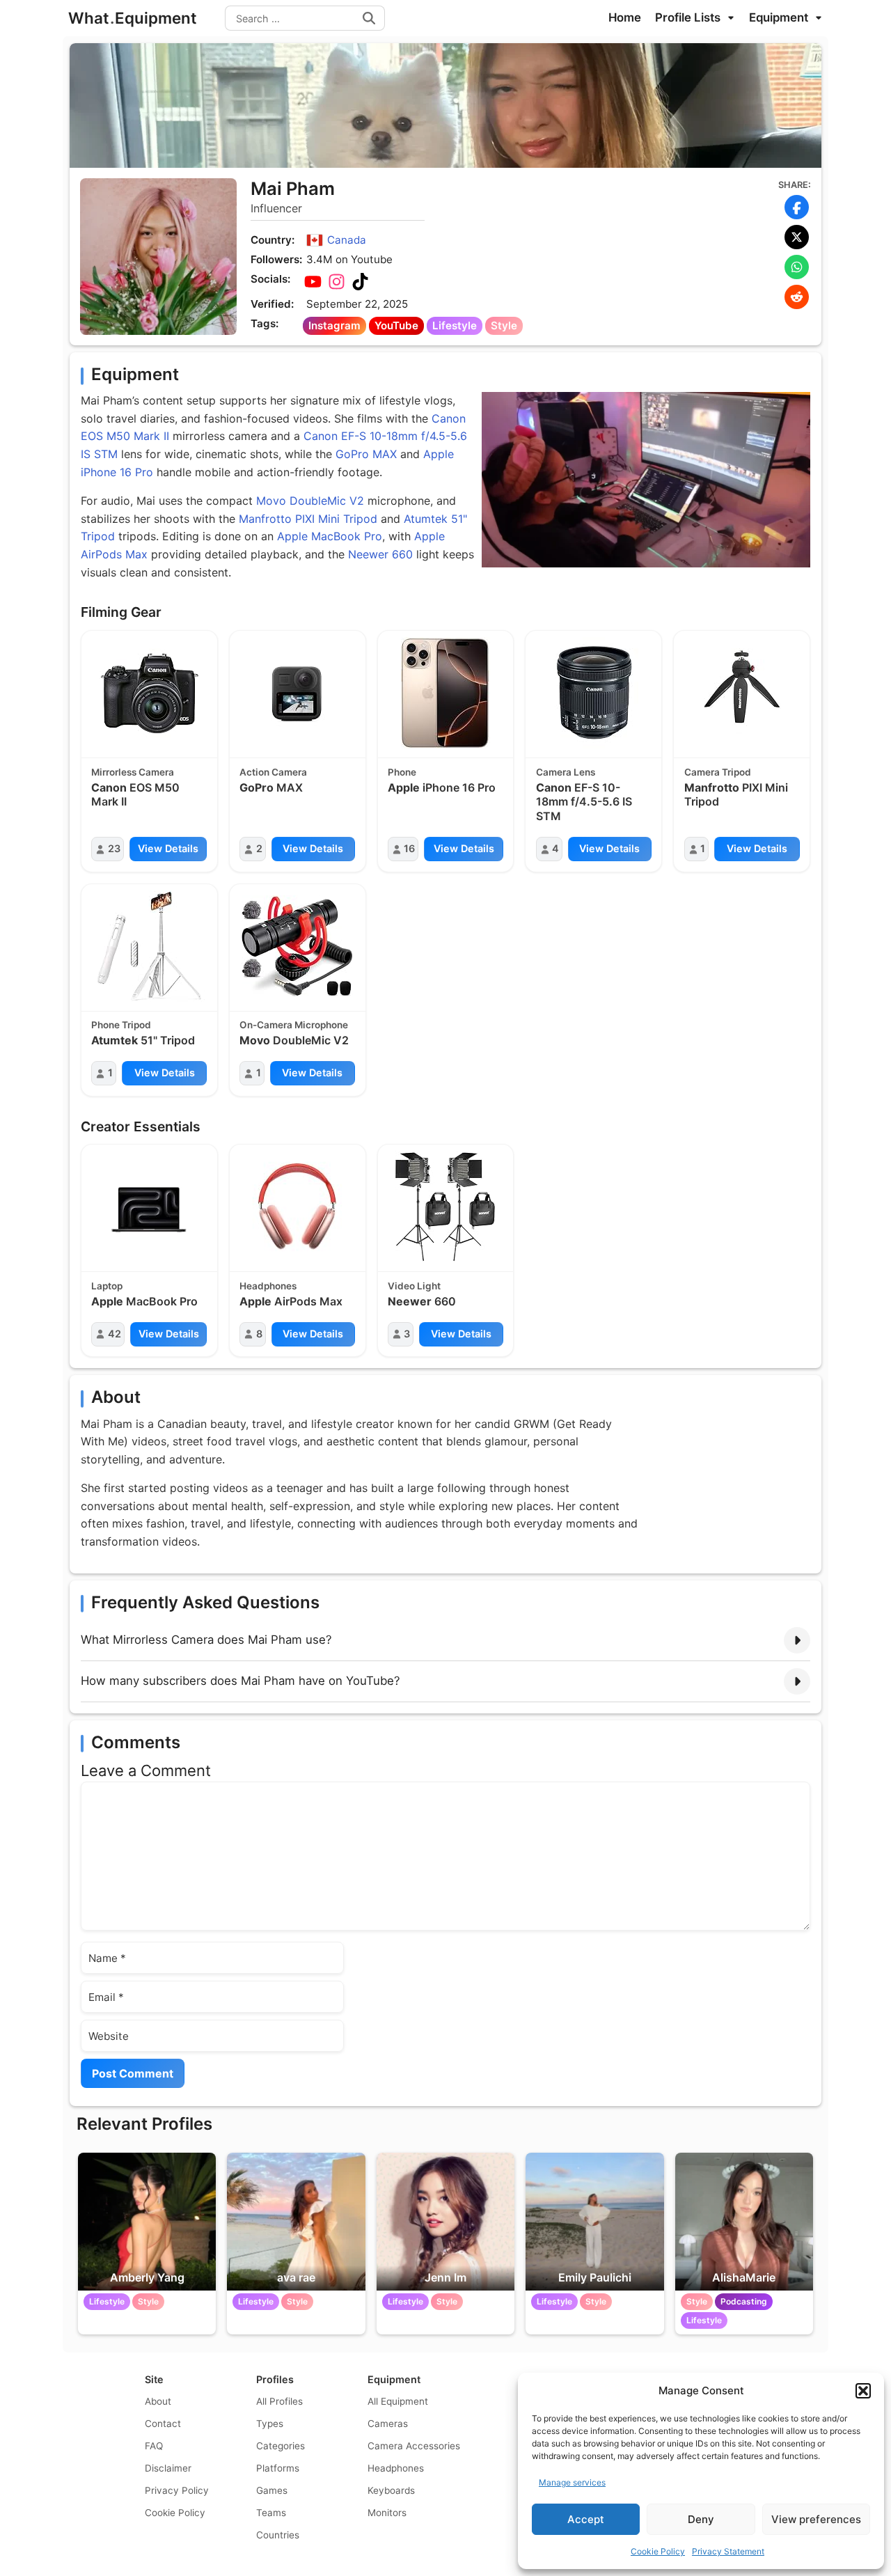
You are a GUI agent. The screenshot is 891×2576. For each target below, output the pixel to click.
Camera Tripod (718, 772)
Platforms (278, 2468)
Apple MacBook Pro (330, 536)
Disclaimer (168, 2468)
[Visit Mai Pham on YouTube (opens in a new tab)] (313, 282)
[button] (863, 2391)
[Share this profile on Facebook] (797, 207)
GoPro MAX (366, 454)
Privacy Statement (728, 2551)
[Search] (369, 18)
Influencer (276, 208)
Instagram (334, 325)
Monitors (387, 2513)
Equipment (780, 17)
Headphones (268, 1286)
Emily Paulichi (595, 2277)
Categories (281, 2446)
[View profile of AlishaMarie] (744, 2222)
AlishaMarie (744, 2277)
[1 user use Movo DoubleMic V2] (297, 946)
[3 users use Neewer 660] (445, 1207)
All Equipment (398, 2401)
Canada (347, 240)
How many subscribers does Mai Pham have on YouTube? (241, 1681)
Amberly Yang (147, 2277)
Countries (278, 2535)
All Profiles (279, 2401)
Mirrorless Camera (133, 772)
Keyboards (391, 2490)
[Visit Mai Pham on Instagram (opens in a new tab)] (336, 282)
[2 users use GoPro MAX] (297, 693)
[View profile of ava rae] (296, 2222)
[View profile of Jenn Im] (445, 2222)
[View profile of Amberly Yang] (147, 2222)
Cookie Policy (658, 2551)
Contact (163, 2424)
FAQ (154, 2446)
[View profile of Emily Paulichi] (594, 2222)
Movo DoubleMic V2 (310, 501)
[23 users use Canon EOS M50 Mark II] (149, 693)
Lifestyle (455, 325)
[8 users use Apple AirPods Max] (297, 1207)
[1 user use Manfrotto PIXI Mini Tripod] (742, 693)
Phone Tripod (121, 1025)
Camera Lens (566, 772)
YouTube (396, 325)
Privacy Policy (177, 2490)
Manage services (572, 2482)
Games (272, 2490)
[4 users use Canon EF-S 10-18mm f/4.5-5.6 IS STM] (594, 693)
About (158, 2401)
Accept (586, 2519)
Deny (701, 2519)
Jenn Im (445, 2277)
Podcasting (744, 2301)
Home (625, 17)
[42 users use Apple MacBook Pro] (149, 1207)
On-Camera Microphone (294, 1025)
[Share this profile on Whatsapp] (797, 267)
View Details (168, 848)
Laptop (107, 1286)
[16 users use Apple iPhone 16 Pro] (445, 693)
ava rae (296, 2277)
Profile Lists (689, 17)
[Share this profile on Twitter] (797, 237)
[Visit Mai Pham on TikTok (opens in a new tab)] (360, 282)
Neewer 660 (380, 554)
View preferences (816, 2519)
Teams (271, 2513)
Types (270, 2424)
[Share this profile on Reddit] (797, 297)
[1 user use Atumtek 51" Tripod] (149, 946)
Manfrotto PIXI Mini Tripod (308, 519)
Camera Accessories (414, 2446)
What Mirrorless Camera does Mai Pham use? (206, 1640)
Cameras (388, 2424)
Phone (402, 772)
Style (504, 325)
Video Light (414, 1286)
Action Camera (273, 772)
